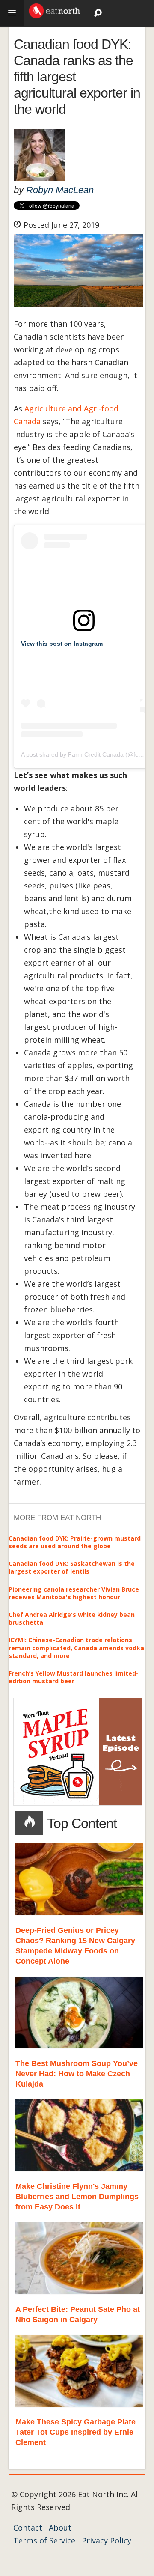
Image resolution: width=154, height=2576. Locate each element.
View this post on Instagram (62, 644)
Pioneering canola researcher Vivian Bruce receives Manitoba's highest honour (74, 1593)
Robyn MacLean (60, 190)
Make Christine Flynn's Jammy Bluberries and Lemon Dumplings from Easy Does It (77, 2197)
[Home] (55, 10)
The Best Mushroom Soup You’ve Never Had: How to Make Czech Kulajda (77, 2074)
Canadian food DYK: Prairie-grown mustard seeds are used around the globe (75, 1542)
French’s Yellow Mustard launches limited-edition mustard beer (74, 1677)
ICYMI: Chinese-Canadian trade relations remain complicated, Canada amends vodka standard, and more (76, 1647)
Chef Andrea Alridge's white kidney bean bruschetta (72, 1618)
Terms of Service (44, 2540)
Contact (28, 2528)
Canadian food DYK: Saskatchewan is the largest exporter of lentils (72, 1567)
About (60, 2528)
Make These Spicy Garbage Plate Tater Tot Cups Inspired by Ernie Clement (76, 2432)
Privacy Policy (107, 2540)
